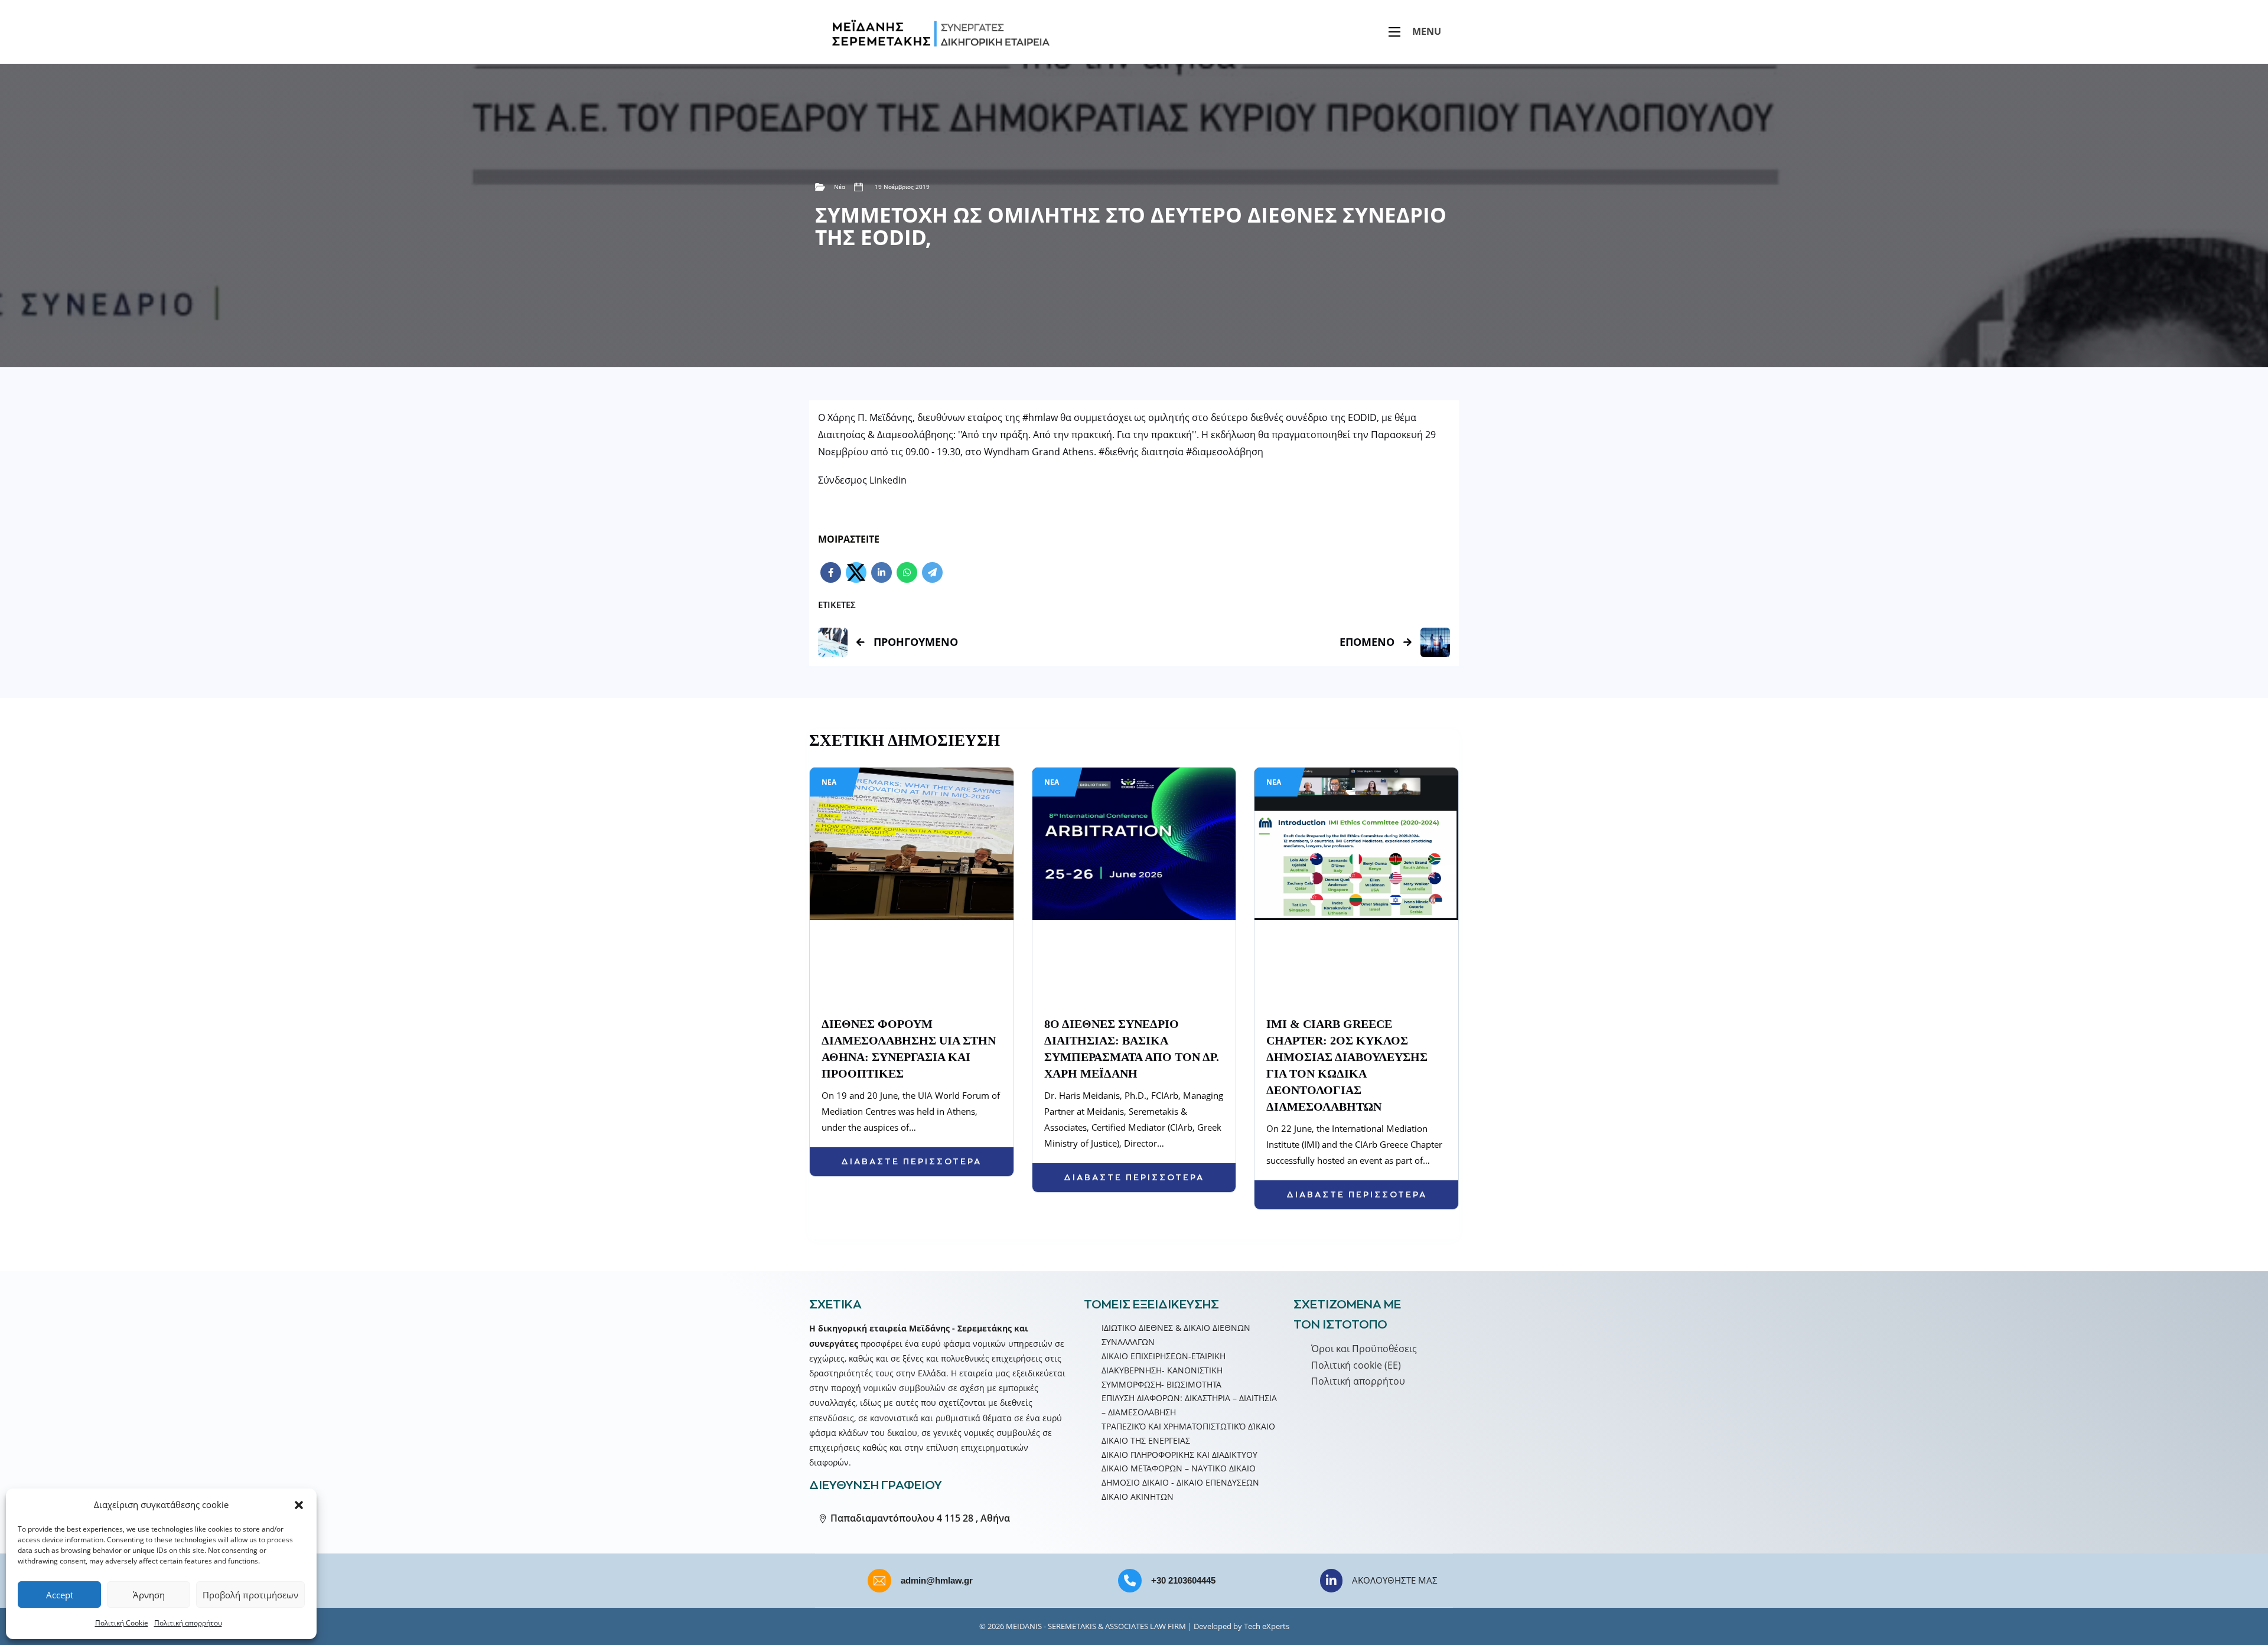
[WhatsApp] (907, 572)
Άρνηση (149, 1595)
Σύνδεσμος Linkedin (862, 480)
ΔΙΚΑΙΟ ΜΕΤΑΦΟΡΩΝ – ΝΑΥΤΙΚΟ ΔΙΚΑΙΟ (1179, 1468)
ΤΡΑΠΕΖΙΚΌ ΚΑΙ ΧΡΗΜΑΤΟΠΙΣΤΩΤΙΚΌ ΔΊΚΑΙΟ (1188, 1426)
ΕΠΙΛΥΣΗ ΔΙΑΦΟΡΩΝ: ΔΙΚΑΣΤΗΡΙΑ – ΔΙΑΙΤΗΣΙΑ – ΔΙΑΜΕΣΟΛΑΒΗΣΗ (1189, 1405)
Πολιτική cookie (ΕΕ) (1356, 1365)
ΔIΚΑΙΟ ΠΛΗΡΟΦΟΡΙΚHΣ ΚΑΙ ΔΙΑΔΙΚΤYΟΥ (1179, 1455)
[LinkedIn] (882, 572)
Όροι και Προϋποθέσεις (1364, 1349)
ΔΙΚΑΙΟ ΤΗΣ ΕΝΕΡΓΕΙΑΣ (1146, 1440)
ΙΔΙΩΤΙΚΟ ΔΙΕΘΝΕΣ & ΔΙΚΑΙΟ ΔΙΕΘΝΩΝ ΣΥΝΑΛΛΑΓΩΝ (1176, 1335)
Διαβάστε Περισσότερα (911, 1161)
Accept (60, 1595)
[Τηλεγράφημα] (932, 572)
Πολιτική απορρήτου (188, 1623)
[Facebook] (831, 572)
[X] (856, 572)
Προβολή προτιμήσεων (250, 1595)
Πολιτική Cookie (122, 1623)
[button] (299, 1505)
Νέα (840, 187)
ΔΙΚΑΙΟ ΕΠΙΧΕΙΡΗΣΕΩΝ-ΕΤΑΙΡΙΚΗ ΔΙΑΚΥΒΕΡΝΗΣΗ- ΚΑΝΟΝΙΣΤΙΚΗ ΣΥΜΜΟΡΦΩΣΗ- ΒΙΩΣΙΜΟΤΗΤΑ (1164, 1370)
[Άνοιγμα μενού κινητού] (1394, 32)
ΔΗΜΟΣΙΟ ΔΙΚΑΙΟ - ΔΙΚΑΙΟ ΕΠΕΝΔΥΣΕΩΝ (1180, 1482)
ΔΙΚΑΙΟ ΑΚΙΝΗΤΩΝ (1138, 1497)
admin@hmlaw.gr (937, 1580)
